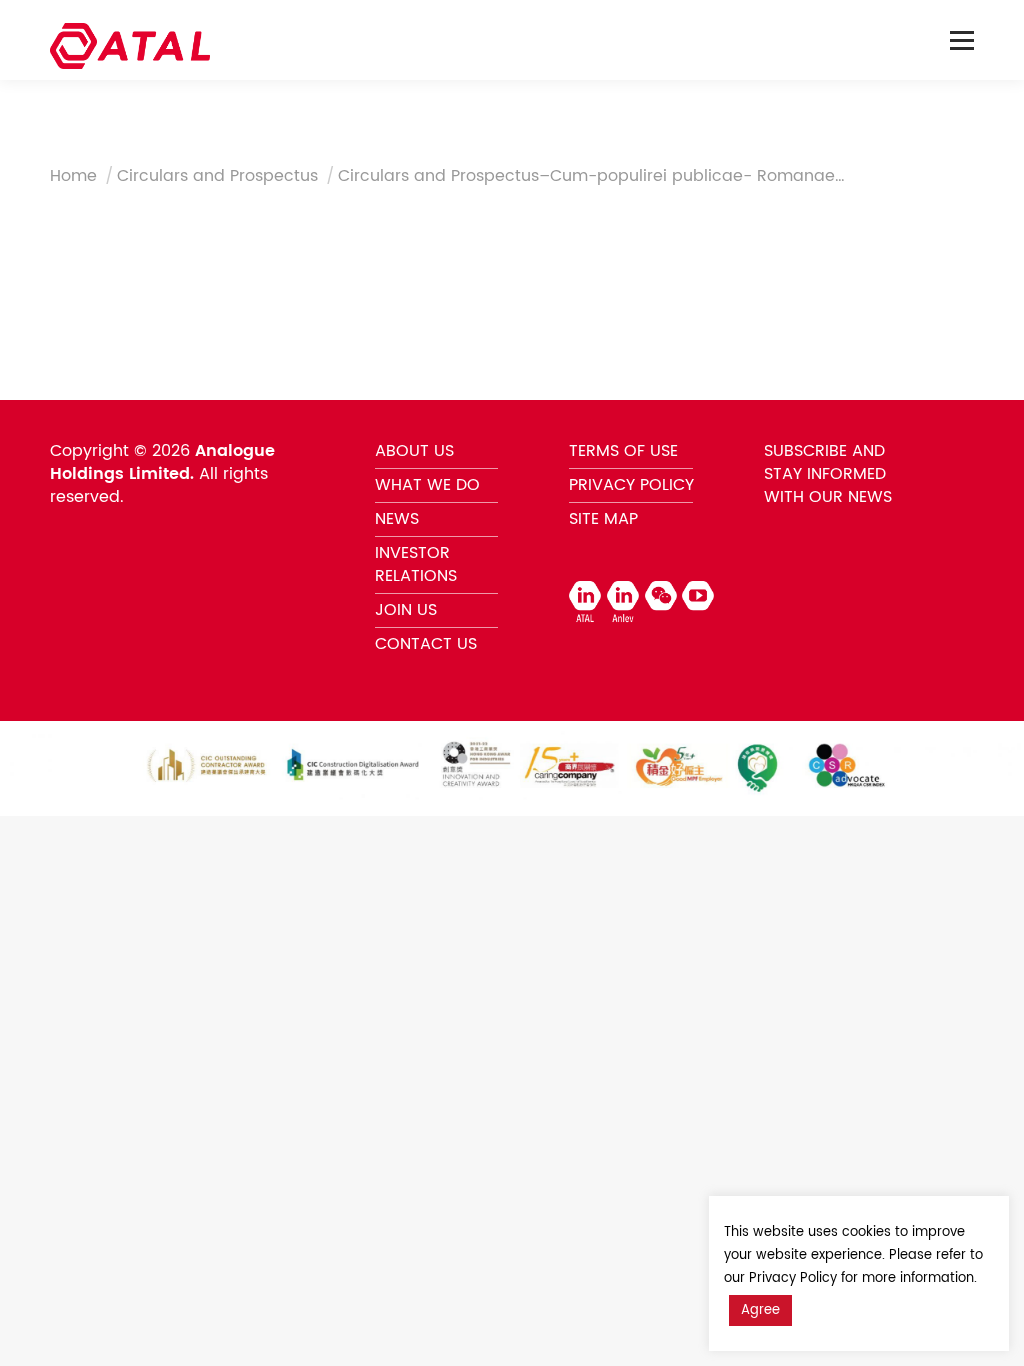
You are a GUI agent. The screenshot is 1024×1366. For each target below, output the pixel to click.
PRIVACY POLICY (631, 485)
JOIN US (406, 610)
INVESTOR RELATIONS (416, 564)
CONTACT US (426, 644)
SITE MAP (603, 519)
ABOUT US (414, 451)
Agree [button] (760, 1310)
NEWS (397, 519)
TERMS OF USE (623, 451)
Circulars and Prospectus (217, 176)
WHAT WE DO (427, 485)
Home (73, 176)
